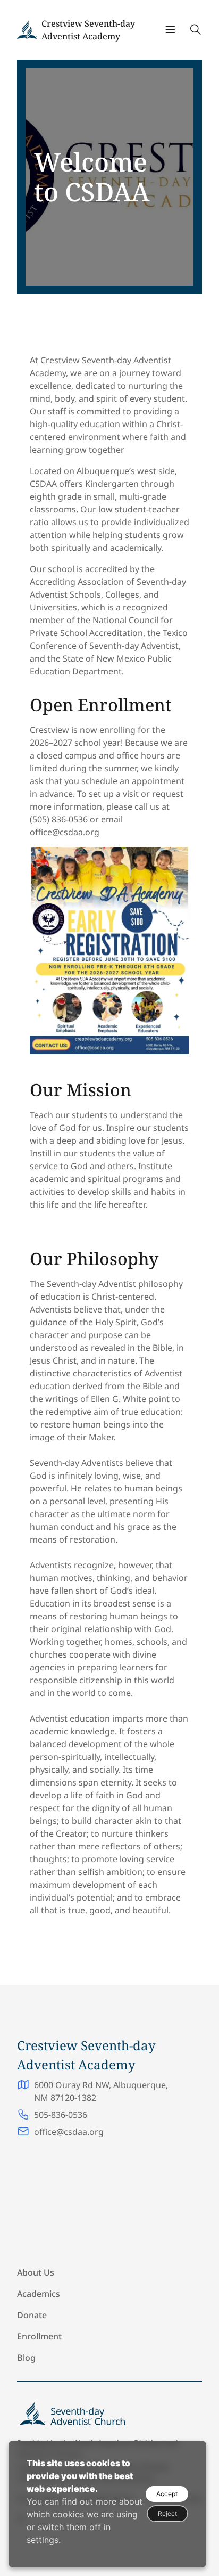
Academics (39, 2294)
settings (43, 2540)
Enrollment (39, 2336)
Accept (167, 2494)
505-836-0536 (61, 2115)
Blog (26, 2358)
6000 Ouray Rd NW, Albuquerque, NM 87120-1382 (101, 2091)
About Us (36, 2272)
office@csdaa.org (69, 2132)
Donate (32, 2315)
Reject (167, 2513)
